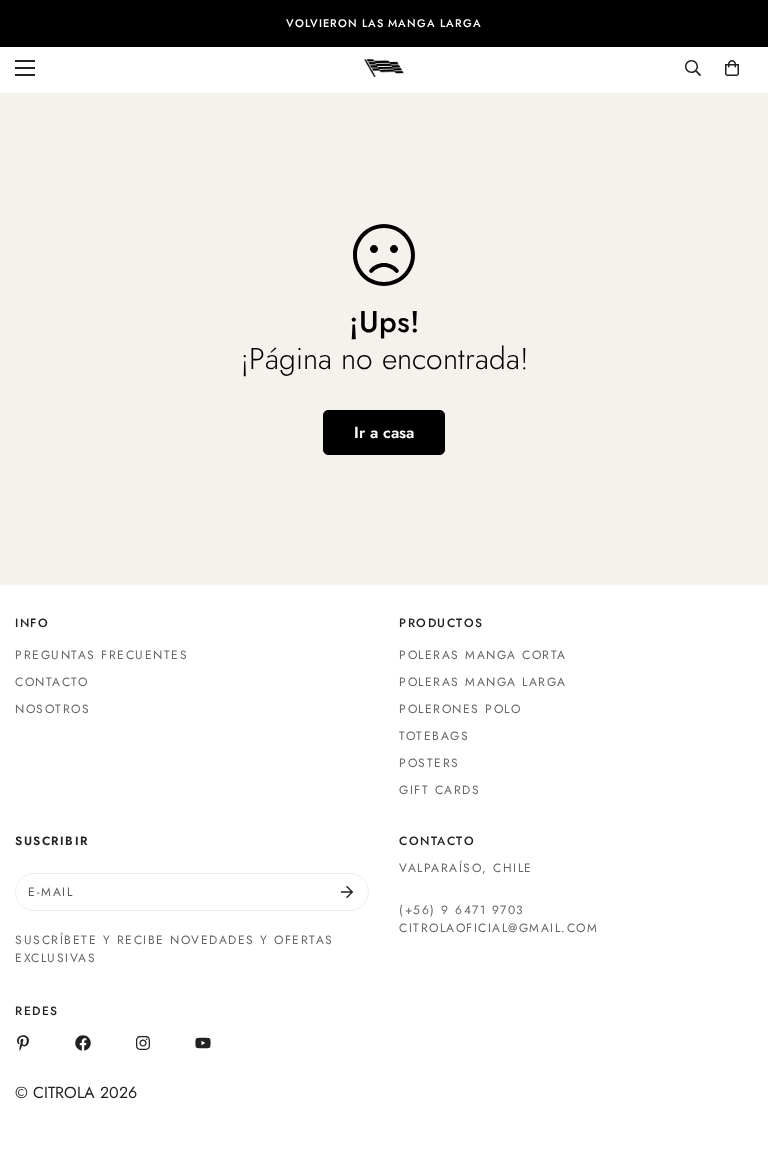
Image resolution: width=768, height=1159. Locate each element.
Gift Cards (439, 790)
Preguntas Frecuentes (101, 655)
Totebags (434, 736)
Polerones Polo (460, 709)
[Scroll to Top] (729, 1050)
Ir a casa (384, 432)
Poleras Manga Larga (483, 682)
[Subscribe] (347, 892)
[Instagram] (143, 1043)
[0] (732, 68)
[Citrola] (384, 67)
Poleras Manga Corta (483, 655)
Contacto (51, 682)
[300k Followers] (83, 1043)
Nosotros (52, 709)
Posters (429, 763)
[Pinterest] (23, 1043)
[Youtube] (203, 1043)
